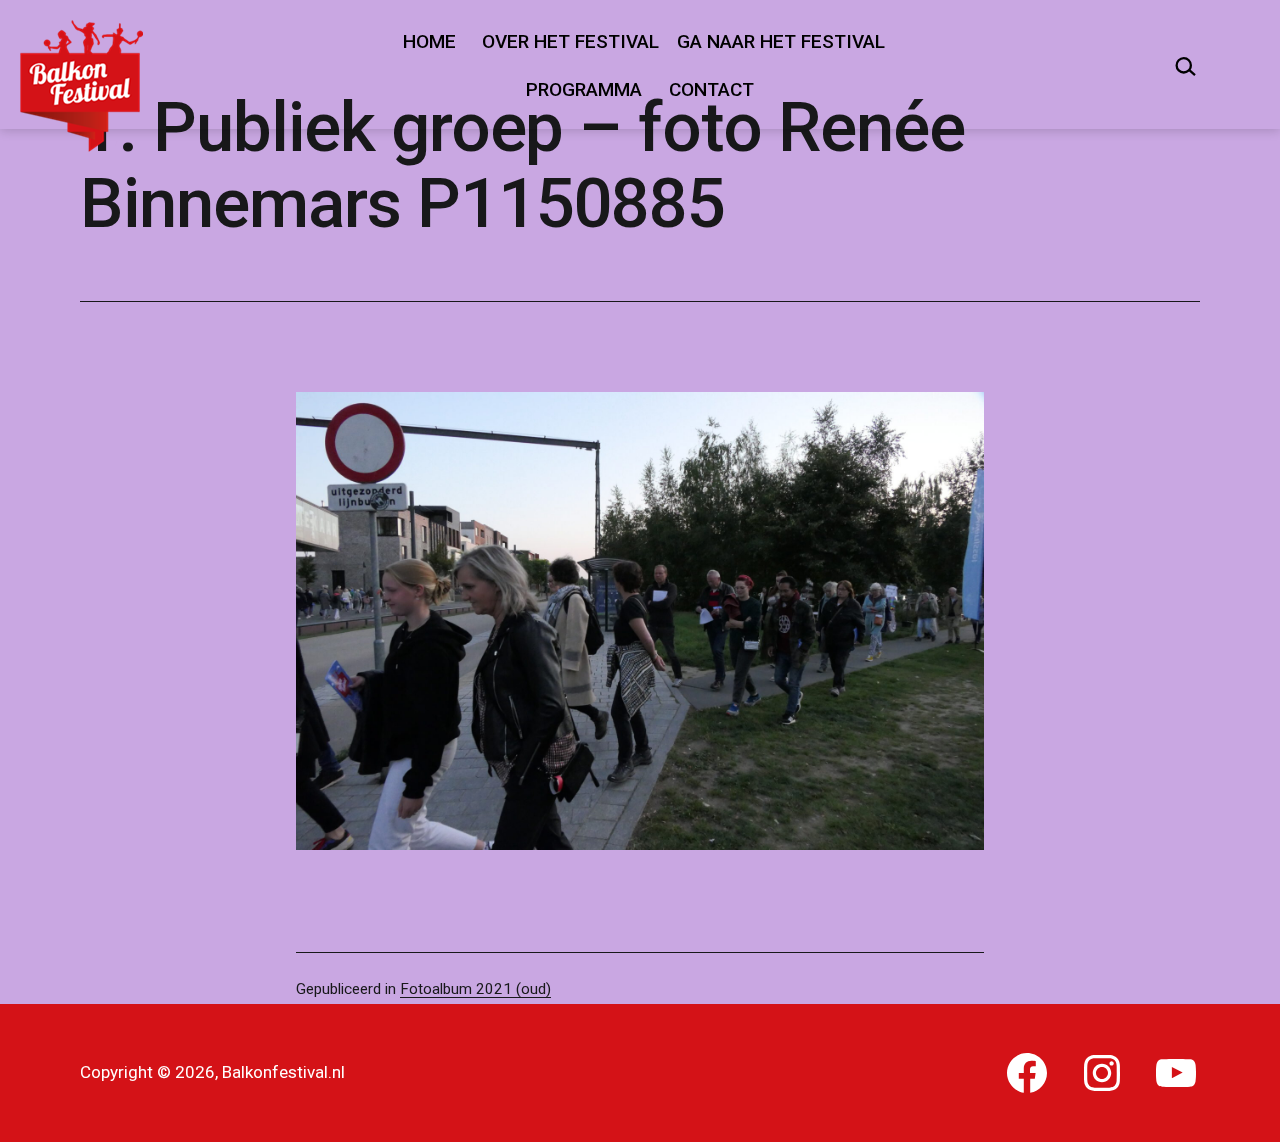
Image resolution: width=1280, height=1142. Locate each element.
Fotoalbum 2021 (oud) (475, 989)
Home (429, 41)
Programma (584, 89)
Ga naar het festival (781, 41)
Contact (711, 89)
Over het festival (570, 41)
